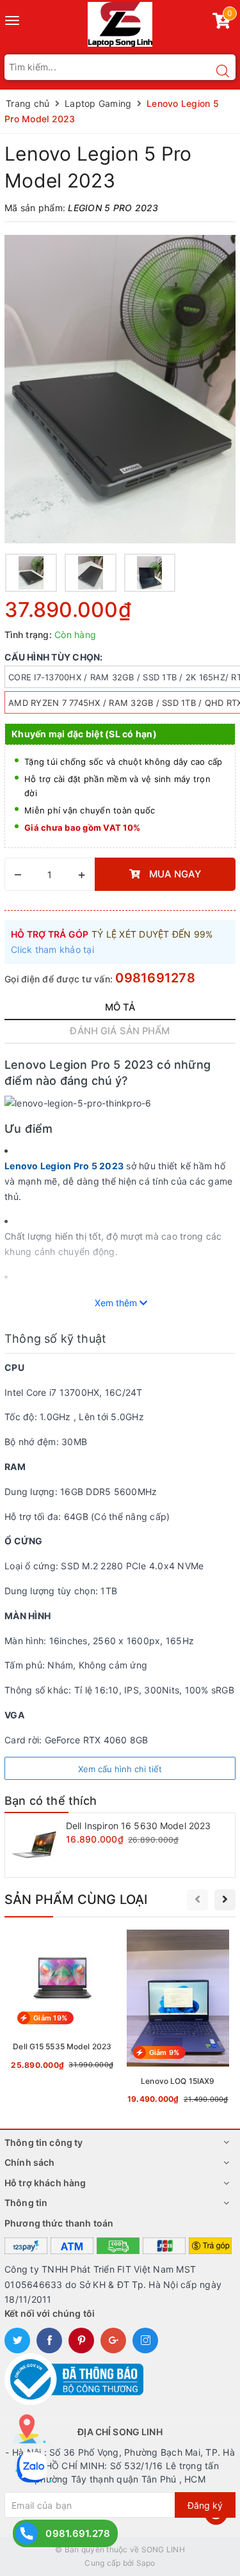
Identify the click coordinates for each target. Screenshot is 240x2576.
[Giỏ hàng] (221, 23)
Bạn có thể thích (51, 1801)
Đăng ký (205, 2505)
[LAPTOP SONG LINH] (120, 23)
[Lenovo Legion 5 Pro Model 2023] (120, 389)
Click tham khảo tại (52, 949)
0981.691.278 (78, 2533)
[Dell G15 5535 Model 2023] (62, 2003)
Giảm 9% (164, 2052)
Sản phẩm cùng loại (76, 1900)
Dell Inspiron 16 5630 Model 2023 (138, 1826)
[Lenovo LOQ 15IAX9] (178, 2020)
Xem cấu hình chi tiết (120, 1769)
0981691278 (155, 978)
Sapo (146, 2563)
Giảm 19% (50, 2018)
